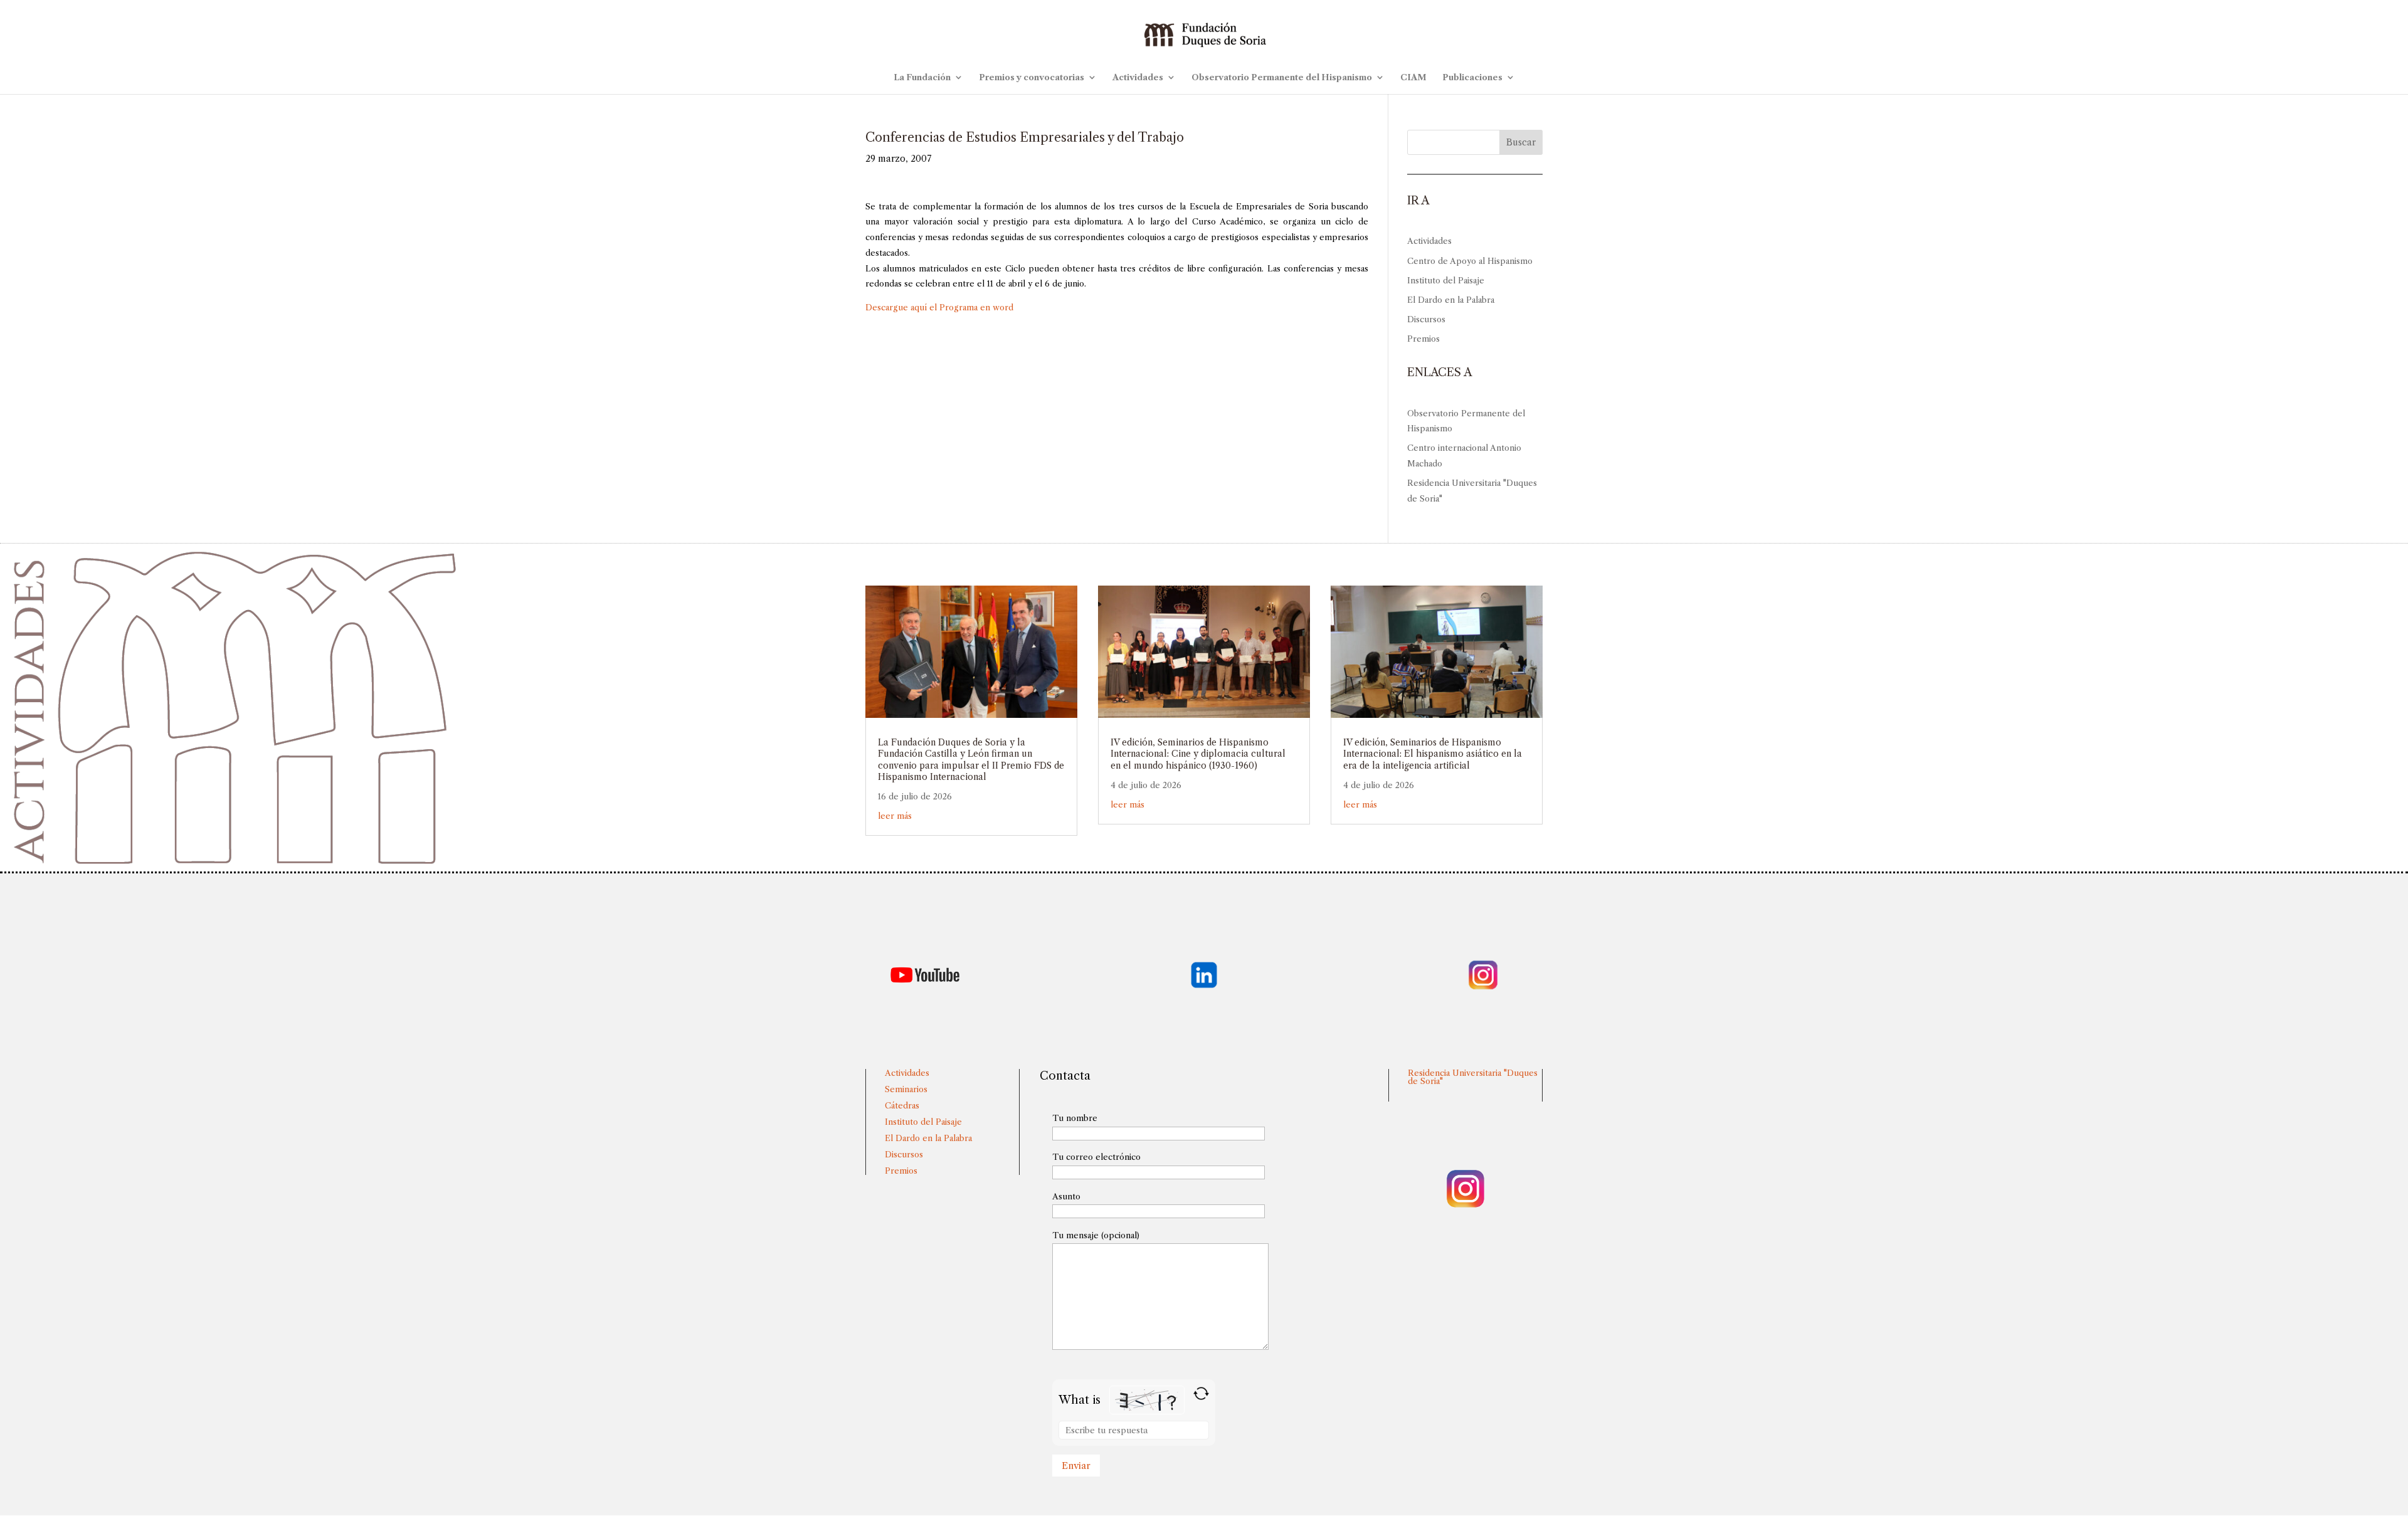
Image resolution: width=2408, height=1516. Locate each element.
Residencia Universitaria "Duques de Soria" (1473, 1077)
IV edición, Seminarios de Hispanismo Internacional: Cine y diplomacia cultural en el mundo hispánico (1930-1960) (1198, 754)
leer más (895, 816)
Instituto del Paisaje (1446, 280)
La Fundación (922, 77)
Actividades (1138, 77)
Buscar (1521, 142)
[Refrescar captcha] (1201, 1393)
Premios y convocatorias (1032, 77)
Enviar (1076, 1466)
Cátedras (902, 1105)
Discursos (1426, 319)
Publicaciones (1472, 77)
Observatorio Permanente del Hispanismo (1282, 77)
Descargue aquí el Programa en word (939, 307)
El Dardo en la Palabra (1451, 300)
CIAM (1413, 77)
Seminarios (906, 1089)
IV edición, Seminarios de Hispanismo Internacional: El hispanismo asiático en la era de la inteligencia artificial (1433, 754)
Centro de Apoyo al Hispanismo (1470, 261)
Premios (1423, 339)
